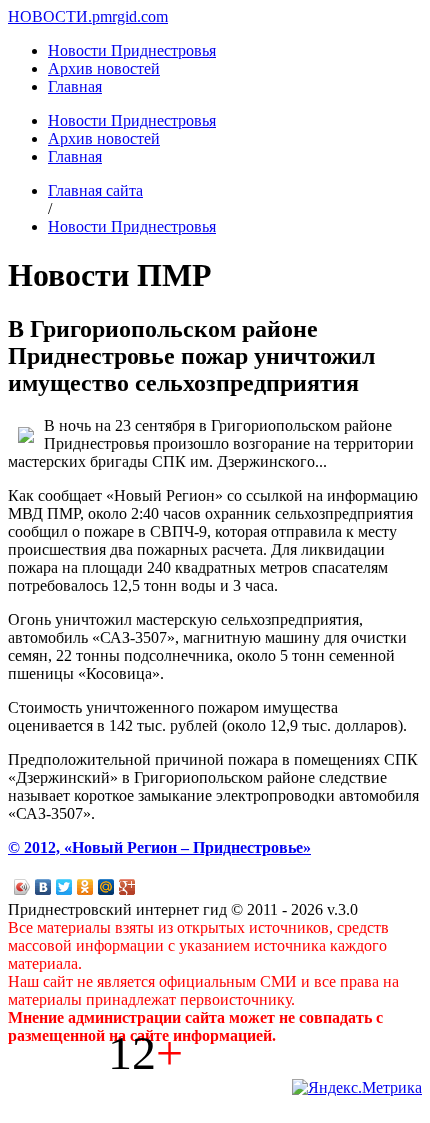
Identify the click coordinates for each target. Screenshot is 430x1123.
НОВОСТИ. (50, 16)
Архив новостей (104, 68)
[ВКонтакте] (43, 887)
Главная (75, 86)
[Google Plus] (127, 887)
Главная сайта (95, 190)
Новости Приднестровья (132, 50)
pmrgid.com (130, 16)
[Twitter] (64, 887)
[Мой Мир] (106, 887)
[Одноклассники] (85, 887)
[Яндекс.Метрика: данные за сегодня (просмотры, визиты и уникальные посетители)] (357, 1088)
